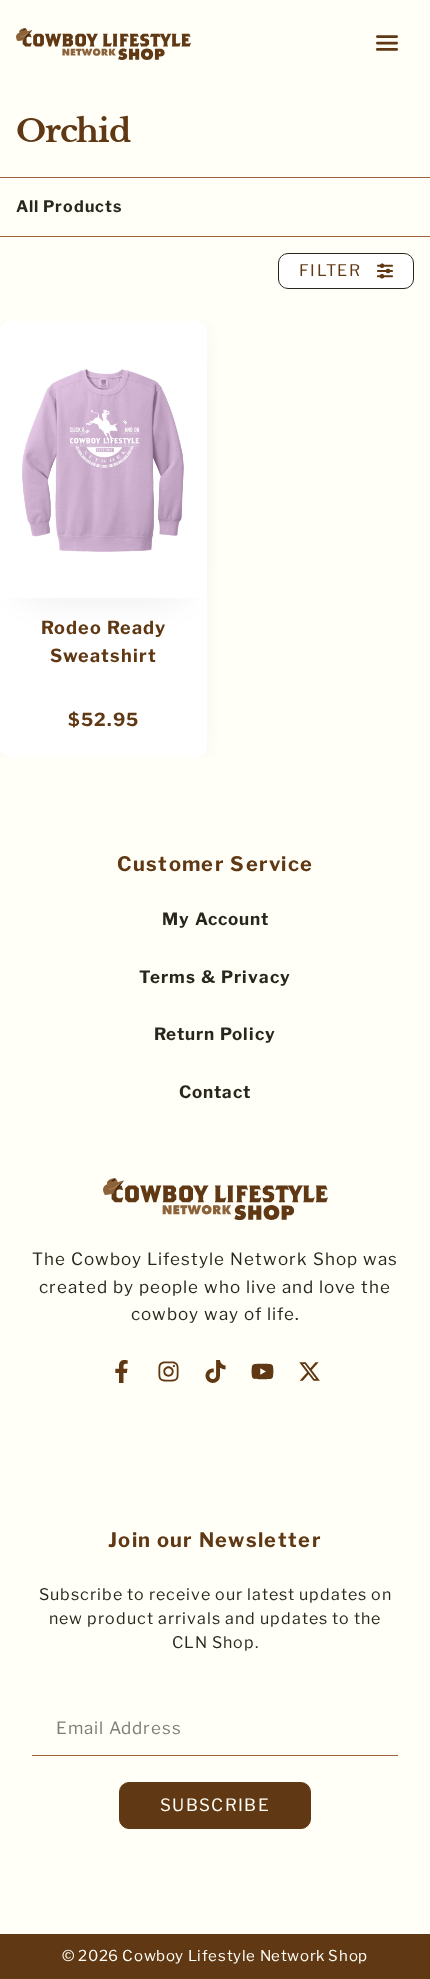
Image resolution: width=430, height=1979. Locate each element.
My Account (215, 919)
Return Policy (215, 1034)
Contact (215, 1092)
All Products (69, 206)
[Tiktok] (215, 1371)
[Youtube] (262, 1371)
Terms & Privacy (215, 977)
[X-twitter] (309, 1371)
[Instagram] (168, 1371)
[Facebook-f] (121, 1371)
